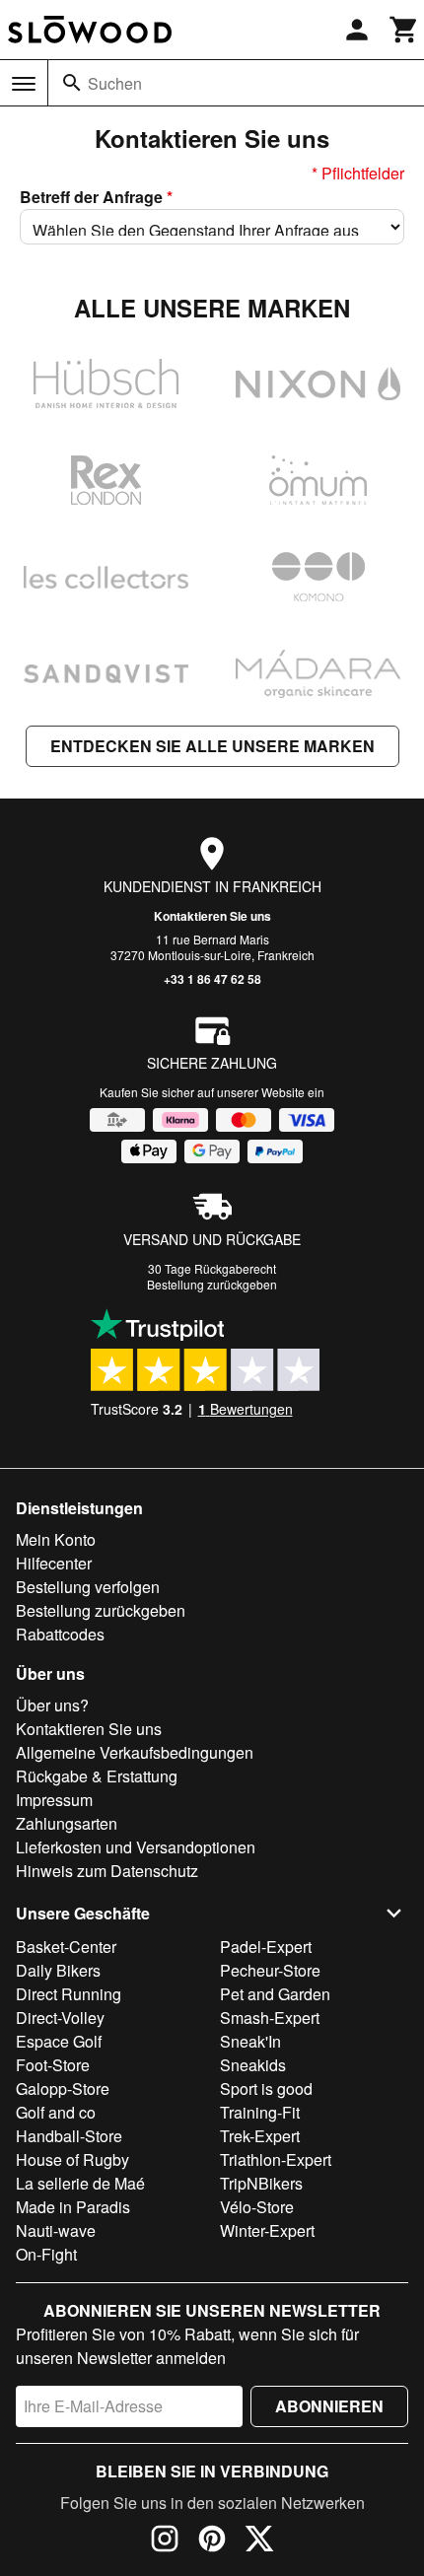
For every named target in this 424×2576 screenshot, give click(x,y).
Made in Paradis (73, 2207)
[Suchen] (72, 83)
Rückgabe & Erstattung (97, 1776)
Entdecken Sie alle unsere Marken (212, 746)
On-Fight (46, 2254)
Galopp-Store (63, 2089)
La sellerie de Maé (80, 2183)
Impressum (54, 1800)
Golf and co (56, 2112)
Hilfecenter (54, 1563)
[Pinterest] (212, 2541)
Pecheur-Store (270, 1970)
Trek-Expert (260, 2136)
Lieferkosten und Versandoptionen (136, 1847)
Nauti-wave (56, 2230)
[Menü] (24, 84)
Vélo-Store (257, 2207)
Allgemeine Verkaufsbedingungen (135, 1752)
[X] (259, 2541)
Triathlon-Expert (276, 2159)
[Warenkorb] (404, 30)
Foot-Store (53, 2065)
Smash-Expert (270, 2018)
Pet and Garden (275, 1994)
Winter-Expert (267, 2230)
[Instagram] (165, 2541)
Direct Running (69, 1994)
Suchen (115, 83)
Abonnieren (329, 2406)
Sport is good (266, 2089)
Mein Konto (56, 1539)
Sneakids (253, 2065)
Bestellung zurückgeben (212, 1284)
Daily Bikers (58, 1970)
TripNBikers (261, 2183)
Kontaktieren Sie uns (212, 916)
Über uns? (52, 1705)
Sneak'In (250, 2041)
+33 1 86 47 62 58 (212, 979)
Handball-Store (69, 2136)
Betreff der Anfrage (96, 197)
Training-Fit (260, 2112)
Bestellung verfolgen (88, 1587)
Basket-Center (66, 1947)
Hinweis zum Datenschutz (107, 1871)
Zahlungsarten (67, 1823)
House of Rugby (72, 2159)
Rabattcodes (60, 1634)
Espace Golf (59, 2041)
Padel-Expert (266, 1947)
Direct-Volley (60, 2018)
